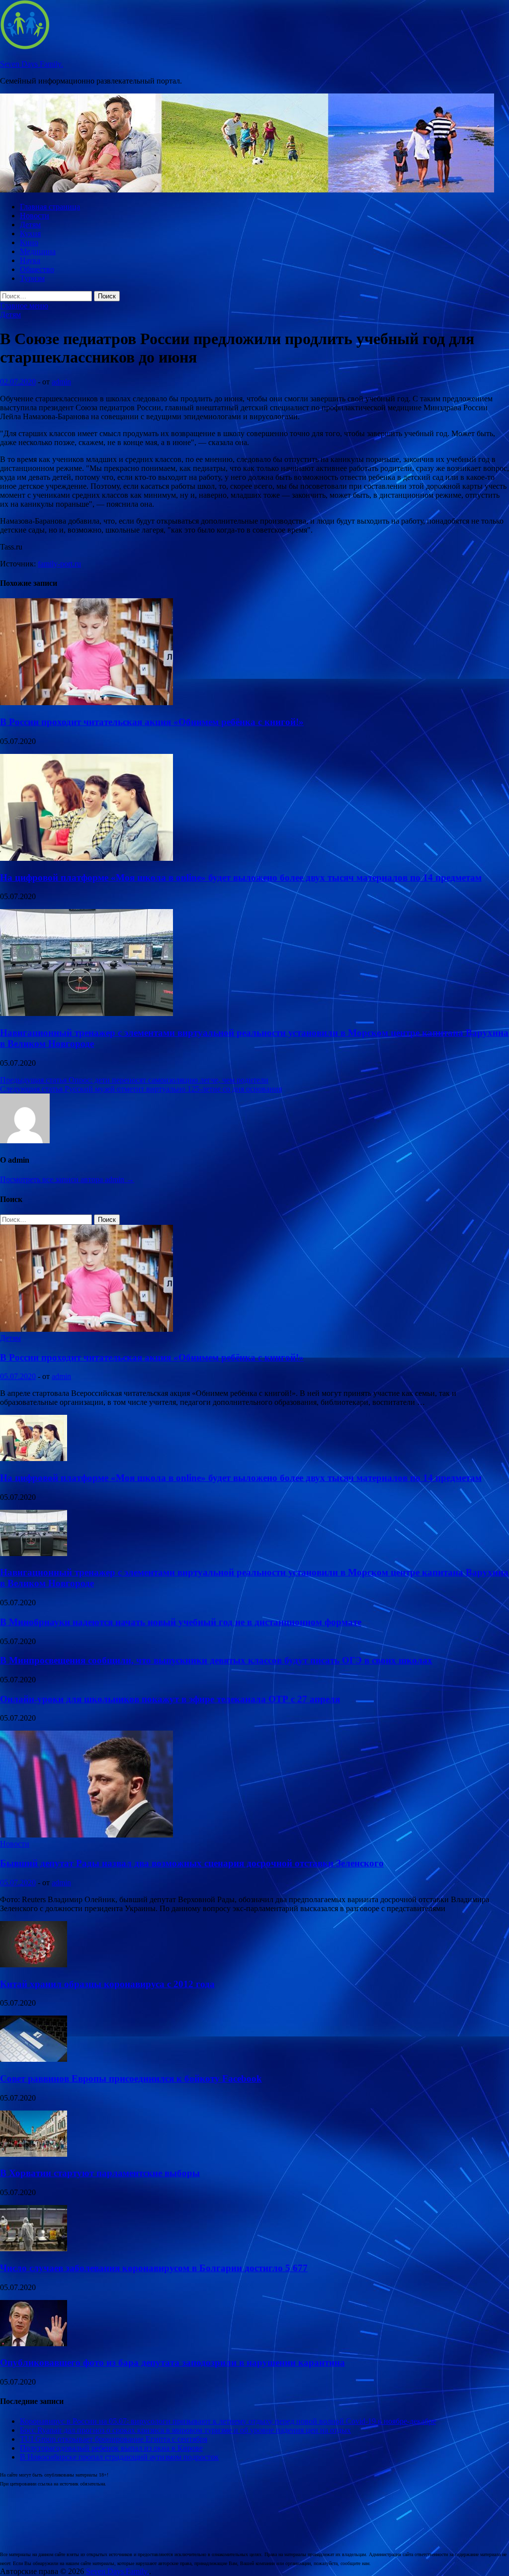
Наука (30, 260)
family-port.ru (59, 564)
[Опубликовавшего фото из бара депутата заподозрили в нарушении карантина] (34, 2344)
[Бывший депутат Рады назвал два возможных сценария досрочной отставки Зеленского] (86, 1835)
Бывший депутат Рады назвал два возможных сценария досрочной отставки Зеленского (192, 1863)
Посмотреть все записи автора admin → (67, 1179)
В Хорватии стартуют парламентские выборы (100, 2173)
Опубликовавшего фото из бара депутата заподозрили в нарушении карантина (172, 2362)
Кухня (30, 233)
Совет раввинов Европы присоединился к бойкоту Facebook (131, 2078)
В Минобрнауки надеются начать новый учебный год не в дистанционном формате (181, 1622)
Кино (29, 242)
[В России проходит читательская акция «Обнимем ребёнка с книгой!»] (86, 702)
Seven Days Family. (32, 64)
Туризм (32, 278)
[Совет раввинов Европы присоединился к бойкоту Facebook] (34, 2059)
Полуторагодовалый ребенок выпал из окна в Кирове (111, 2448)
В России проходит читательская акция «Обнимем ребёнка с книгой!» (152, 722)
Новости (35, 216)
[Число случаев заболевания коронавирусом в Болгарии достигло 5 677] (34, 2249)
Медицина (38, 251)
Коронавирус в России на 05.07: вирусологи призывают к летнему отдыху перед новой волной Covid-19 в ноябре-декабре (228, 2421)
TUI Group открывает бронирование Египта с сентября (114, 2439)
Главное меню (24, 306)
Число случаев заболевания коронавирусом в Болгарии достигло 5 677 (154, 2268)
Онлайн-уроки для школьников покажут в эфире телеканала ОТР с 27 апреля (170, 1699)
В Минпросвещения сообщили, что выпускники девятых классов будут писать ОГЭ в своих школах (216, 1660)
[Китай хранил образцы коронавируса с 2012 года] (34, 1965)
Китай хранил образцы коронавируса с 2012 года (107, 1984)
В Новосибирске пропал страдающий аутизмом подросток (119, 2457)
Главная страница (50, 207)
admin (61, 382)
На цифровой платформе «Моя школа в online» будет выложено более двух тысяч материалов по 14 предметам (241, 877)
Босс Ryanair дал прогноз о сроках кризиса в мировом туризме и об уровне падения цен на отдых (185, 2430)
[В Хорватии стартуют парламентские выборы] (34, 2154)
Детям (30, 225)
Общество (37, 269)
